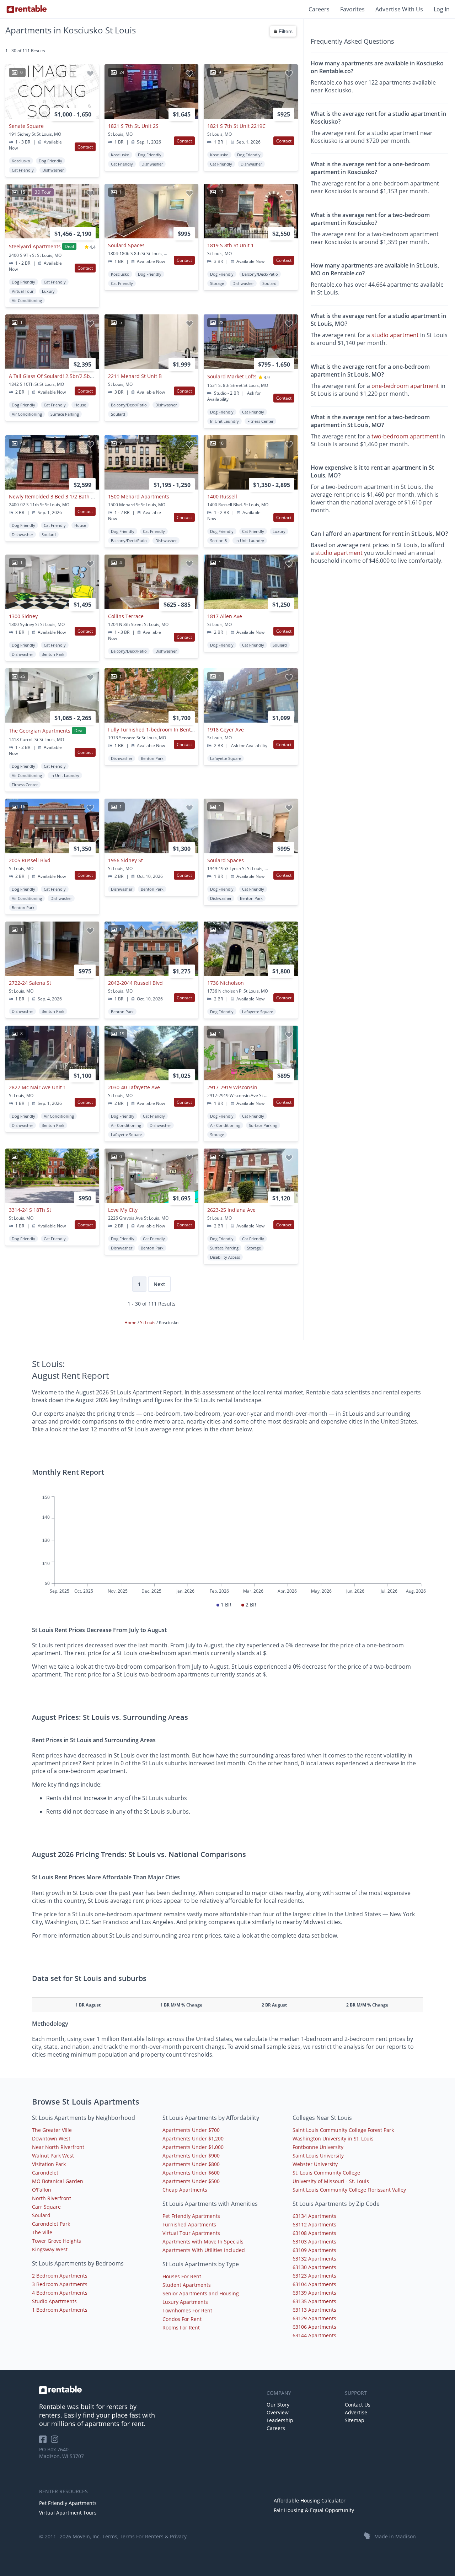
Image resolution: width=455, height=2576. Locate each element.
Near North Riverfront (58, 2147)
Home (131, 1322)
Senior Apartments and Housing (201, 2293)
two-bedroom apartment (405, 436)
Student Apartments (187, 2285)
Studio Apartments (54, 2301)
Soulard (41, 2215)
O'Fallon (42, 2190)
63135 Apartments (314, 2301)
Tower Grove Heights (57, 2241)
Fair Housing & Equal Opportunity (314, 2510)
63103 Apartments (314, 2242)
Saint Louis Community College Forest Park (343, 2130)
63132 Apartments (314, 2259)
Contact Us (358, 2405)
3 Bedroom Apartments (60, 2284)
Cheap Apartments (185, 2190)
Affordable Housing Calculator (310, 2501)
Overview (278, 2412)
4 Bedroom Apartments (60, 2293)
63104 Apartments (314, 2284)
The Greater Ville (52, 2130)
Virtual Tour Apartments (191, 2233)
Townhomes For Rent (187, 2310)
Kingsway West (50, 2249)
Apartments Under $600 (191, 2173)
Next (159, 1284)
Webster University (315, 2164)
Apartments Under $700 (191, 2130)
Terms (110, 2536)
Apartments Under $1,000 (193, 2147)
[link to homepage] (149, 2390)
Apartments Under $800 (191, 2164)
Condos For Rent (182, 2319)
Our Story (278, 2405)
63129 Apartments (314, 2318)
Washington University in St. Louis (333, 2138)
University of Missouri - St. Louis (331, 2181)
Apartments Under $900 (191, 2156)
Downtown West (51, 2138)
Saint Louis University (318, 2156)
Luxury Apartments (185, 2302)
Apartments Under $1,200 (193, 2138)
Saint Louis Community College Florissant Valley (349, 2190)
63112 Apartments (314, 2224)
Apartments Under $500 (191, 2181)
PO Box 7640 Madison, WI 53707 (61, 2453)
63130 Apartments (314, 2267)
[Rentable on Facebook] (45, 2442)
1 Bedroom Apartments (60, 2310)
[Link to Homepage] (27, 9)
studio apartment (395, 335)
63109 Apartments (314, 2250)
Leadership (280, 2420)
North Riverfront (52, 2198)
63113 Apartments (314, 2310)
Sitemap (355, 2420)
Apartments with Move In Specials (203, 2242)
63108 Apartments (314, 2233)
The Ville (42, 2232)
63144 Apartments (314, 2335)
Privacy (178, 2536)
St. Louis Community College (326, 2173)
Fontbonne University (318, 2147)
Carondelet (45, 2173)
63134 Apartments (314, 2216)
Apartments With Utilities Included (204, 2250)
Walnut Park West (53, 2156)
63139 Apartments (314, 2293)
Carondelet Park (51, 2224)
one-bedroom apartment (405, 386)
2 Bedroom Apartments (60, 2276)
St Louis (148, 1322)
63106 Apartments (314, 2327)
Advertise (356, 2412)
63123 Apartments (314, 2276)
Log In (442, 9)
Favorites (352, 9)
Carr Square (46, 2207)
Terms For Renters (142, 2536)
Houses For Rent (182, 2276)
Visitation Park (49, 2164)
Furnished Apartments (189, 2224)
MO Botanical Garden (58, 2181)
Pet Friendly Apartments (191, 2216)
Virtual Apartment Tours (68, 2513)
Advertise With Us (399, 9)
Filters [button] (285, 31)
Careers (319, 9)
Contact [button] (85, 147)
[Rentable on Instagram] (56, 2442)
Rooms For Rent (181, 2327)
